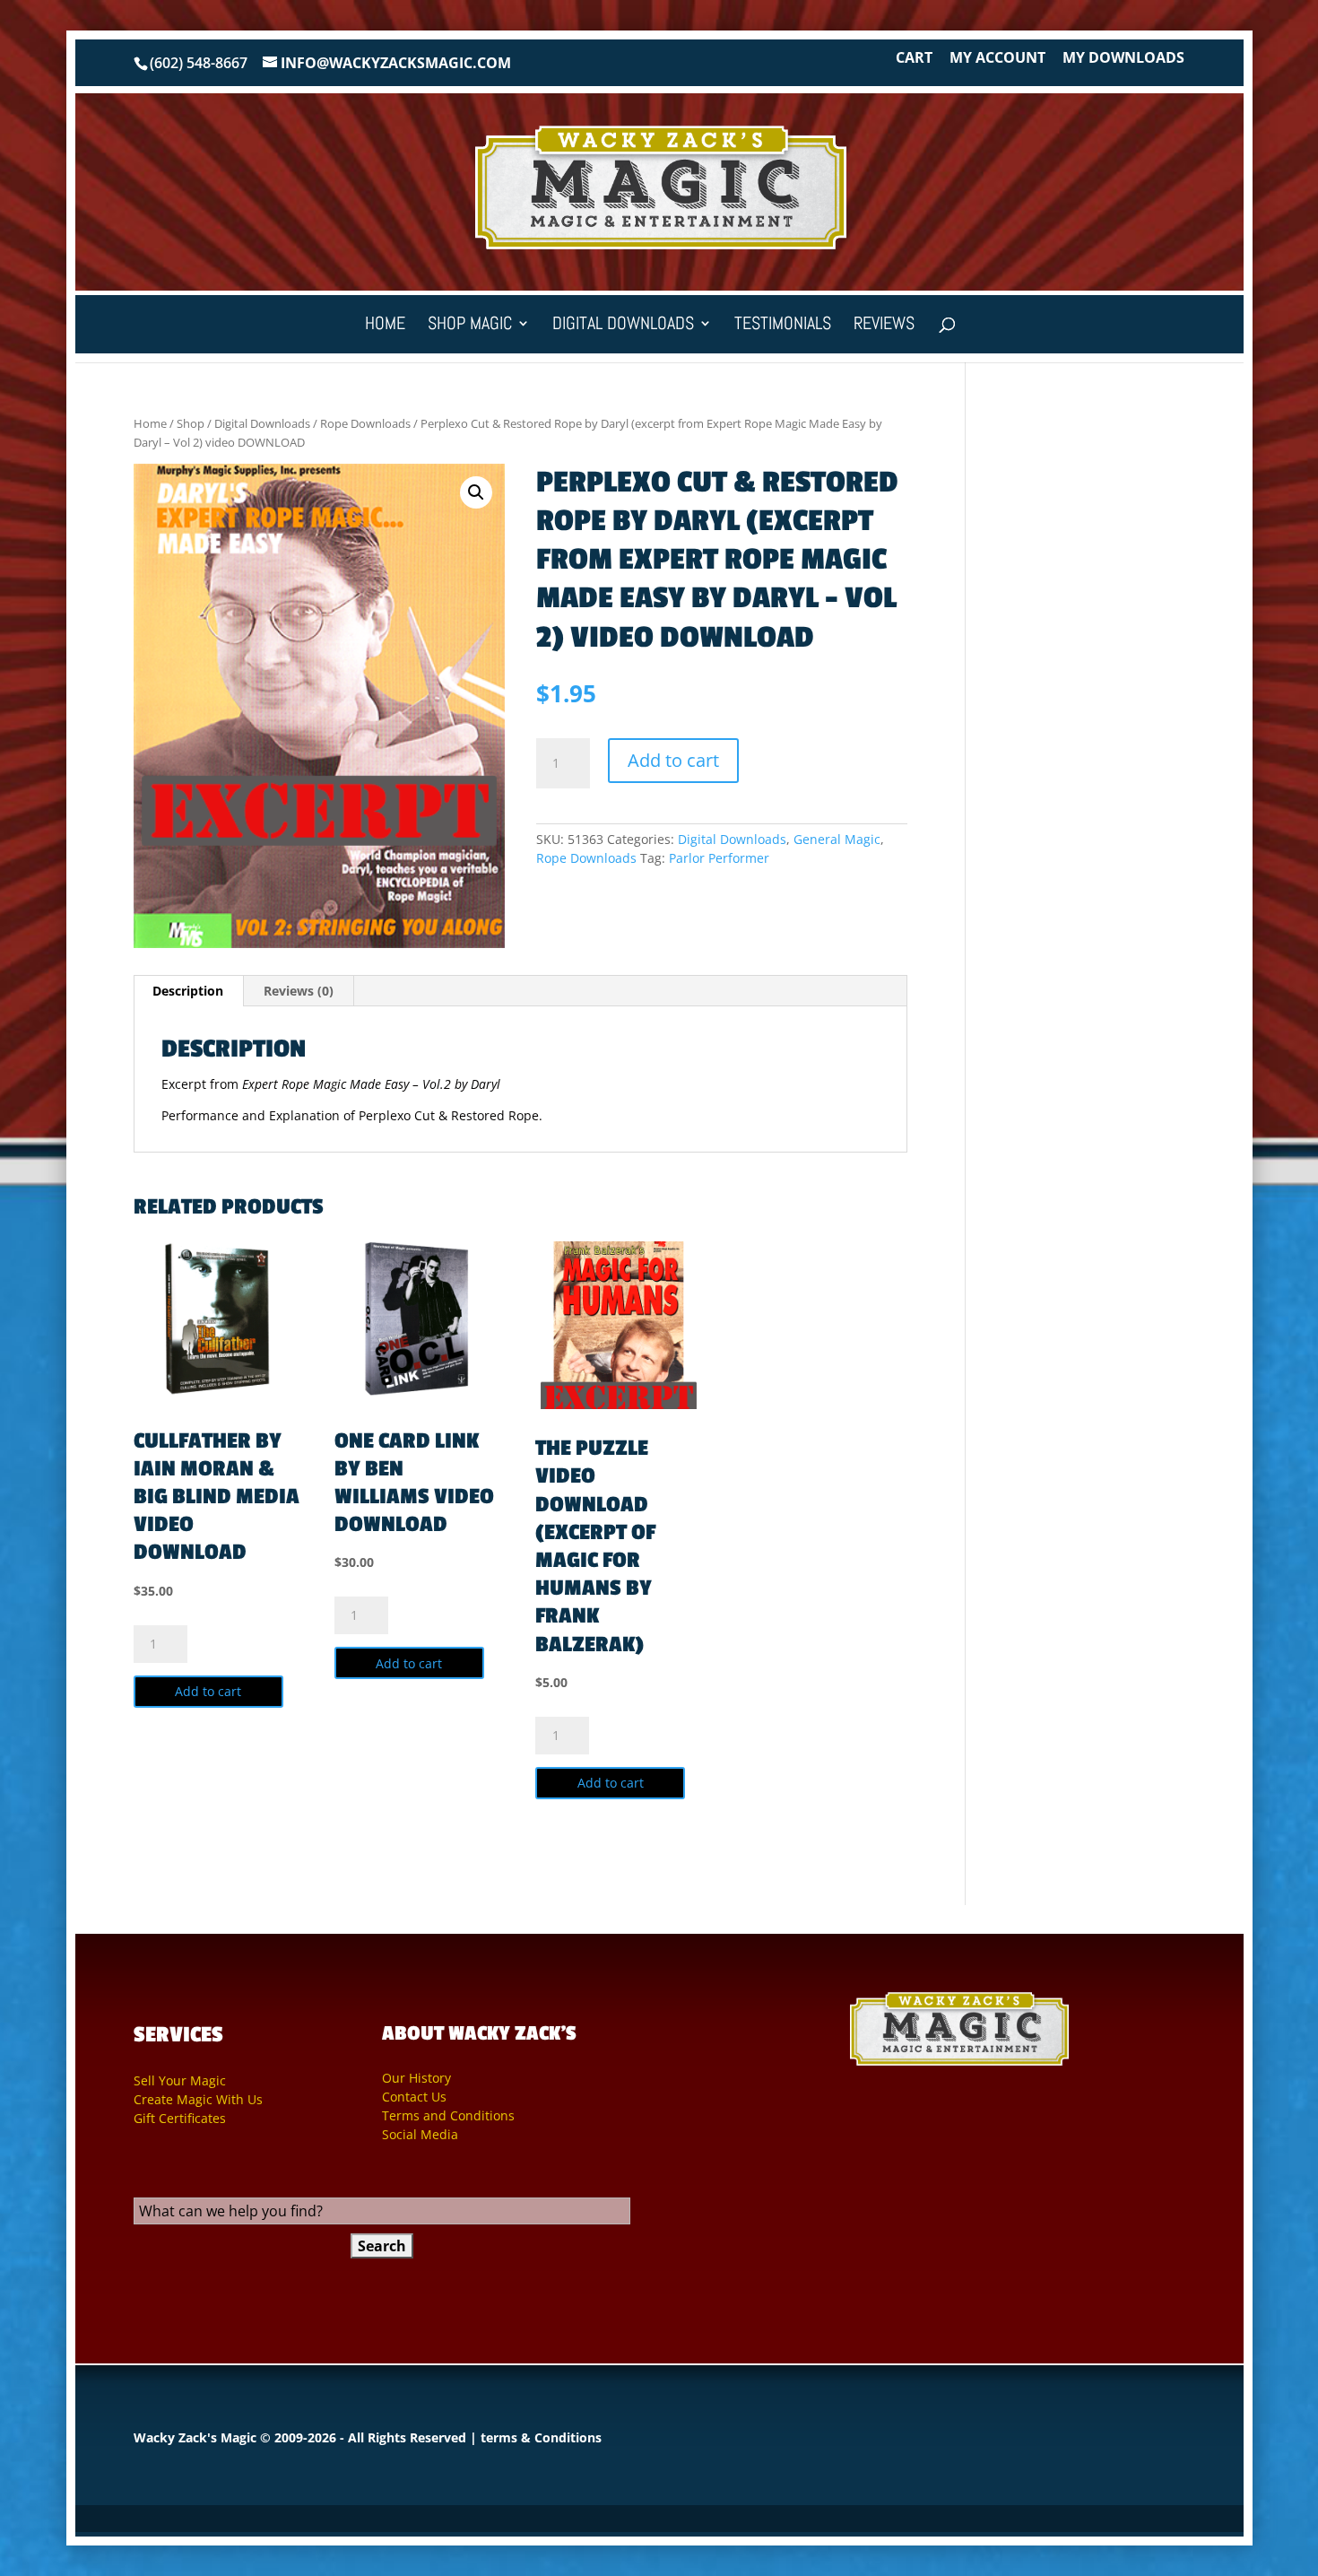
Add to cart (673, 760)
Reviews (884, 326)
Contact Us (414, 2097)
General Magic (837, 839)
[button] (476, 492)
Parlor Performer (719, 858)
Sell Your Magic (180, 2080)
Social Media (420, 2134)
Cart (914, 59)
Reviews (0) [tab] (299, 991)
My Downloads (1123, 59)
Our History (416, 2078)
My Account (997, 59)
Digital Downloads (623, 326)
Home (385, 326)
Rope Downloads (365, 423)
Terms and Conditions (448, 2115)
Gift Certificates (180, 2118)
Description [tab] (188, 991)
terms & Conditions (541, 2437)
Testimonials (783, 326)
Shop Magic (470, 326)
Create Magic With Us (198, 2099)
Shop (191, 423)
